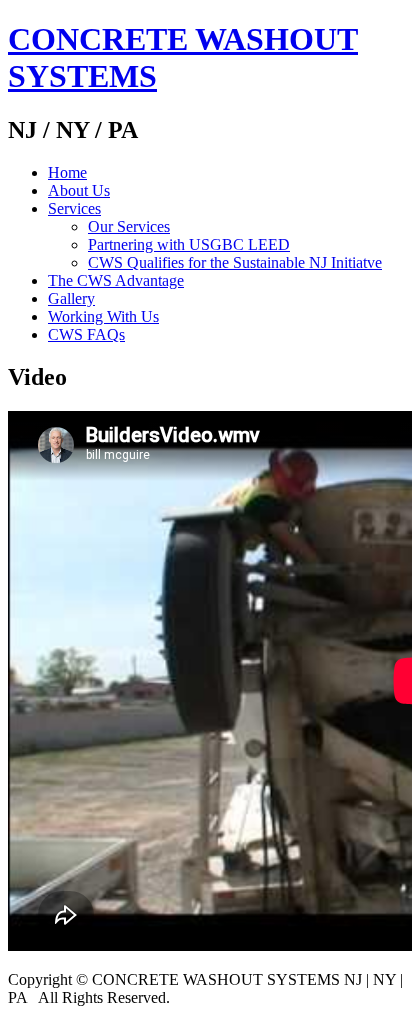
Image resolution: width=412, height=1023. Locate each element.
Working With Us (103, 316)
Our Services (129, 226)
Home (67, 172)
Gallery (71, 298)
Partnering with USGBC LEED (189, 244)
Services (74, 208)
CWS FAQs (86, 334)
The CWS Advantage (116, 280)
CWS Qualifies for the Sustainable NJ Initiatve (235, 262)
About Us (79, 190)
